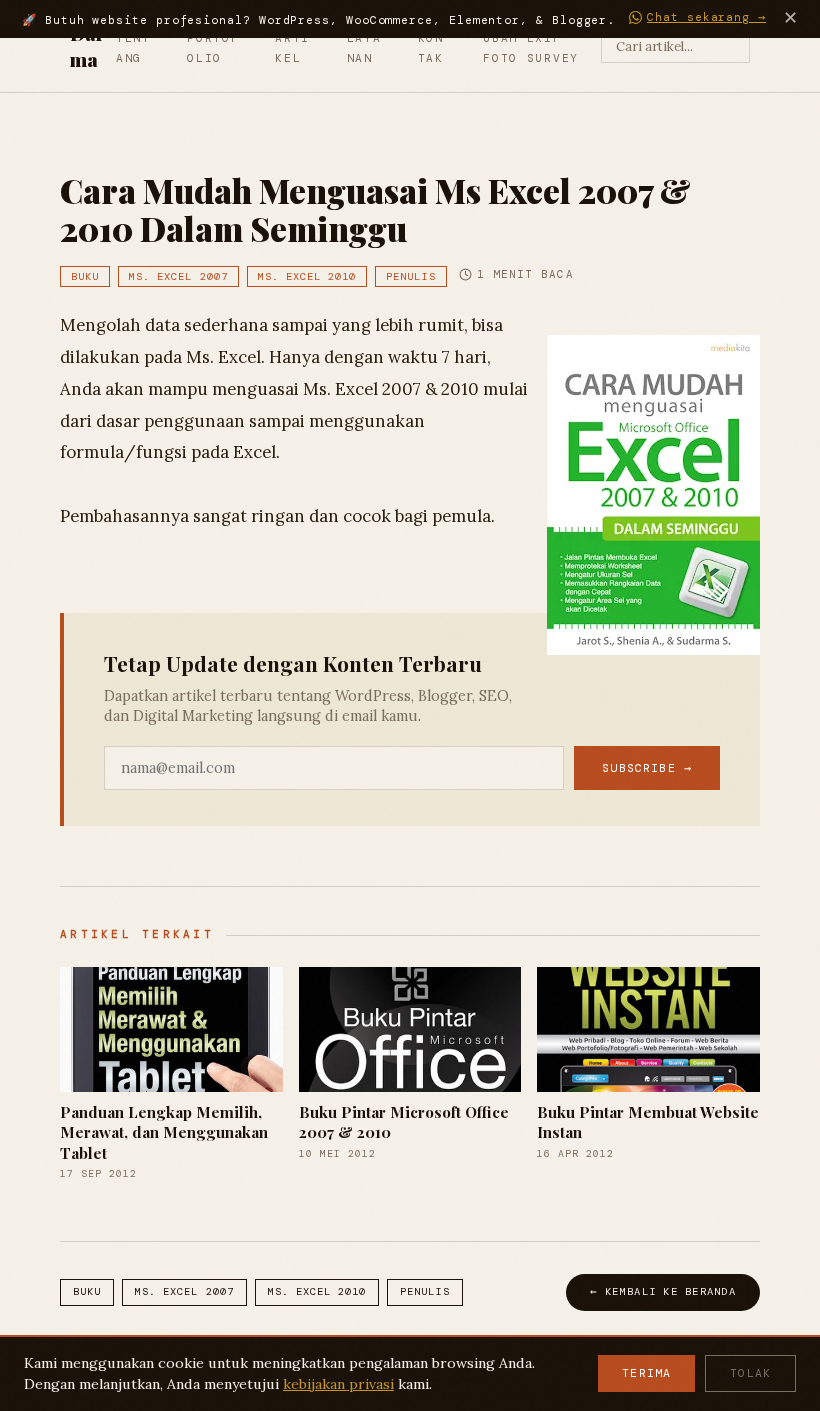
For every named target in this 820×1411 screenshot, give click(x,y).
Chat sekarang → (706, 17)
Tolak (750, 1373)
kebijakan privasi (338, 1384)
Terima (646, 1373)
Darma (87, 46)
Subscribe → (647, 768)
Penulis (410, 276)
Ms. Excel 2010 (307, 276)
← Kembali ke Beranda (663, 1291)
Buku (85, 276)
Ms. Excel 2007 (178, 276)
